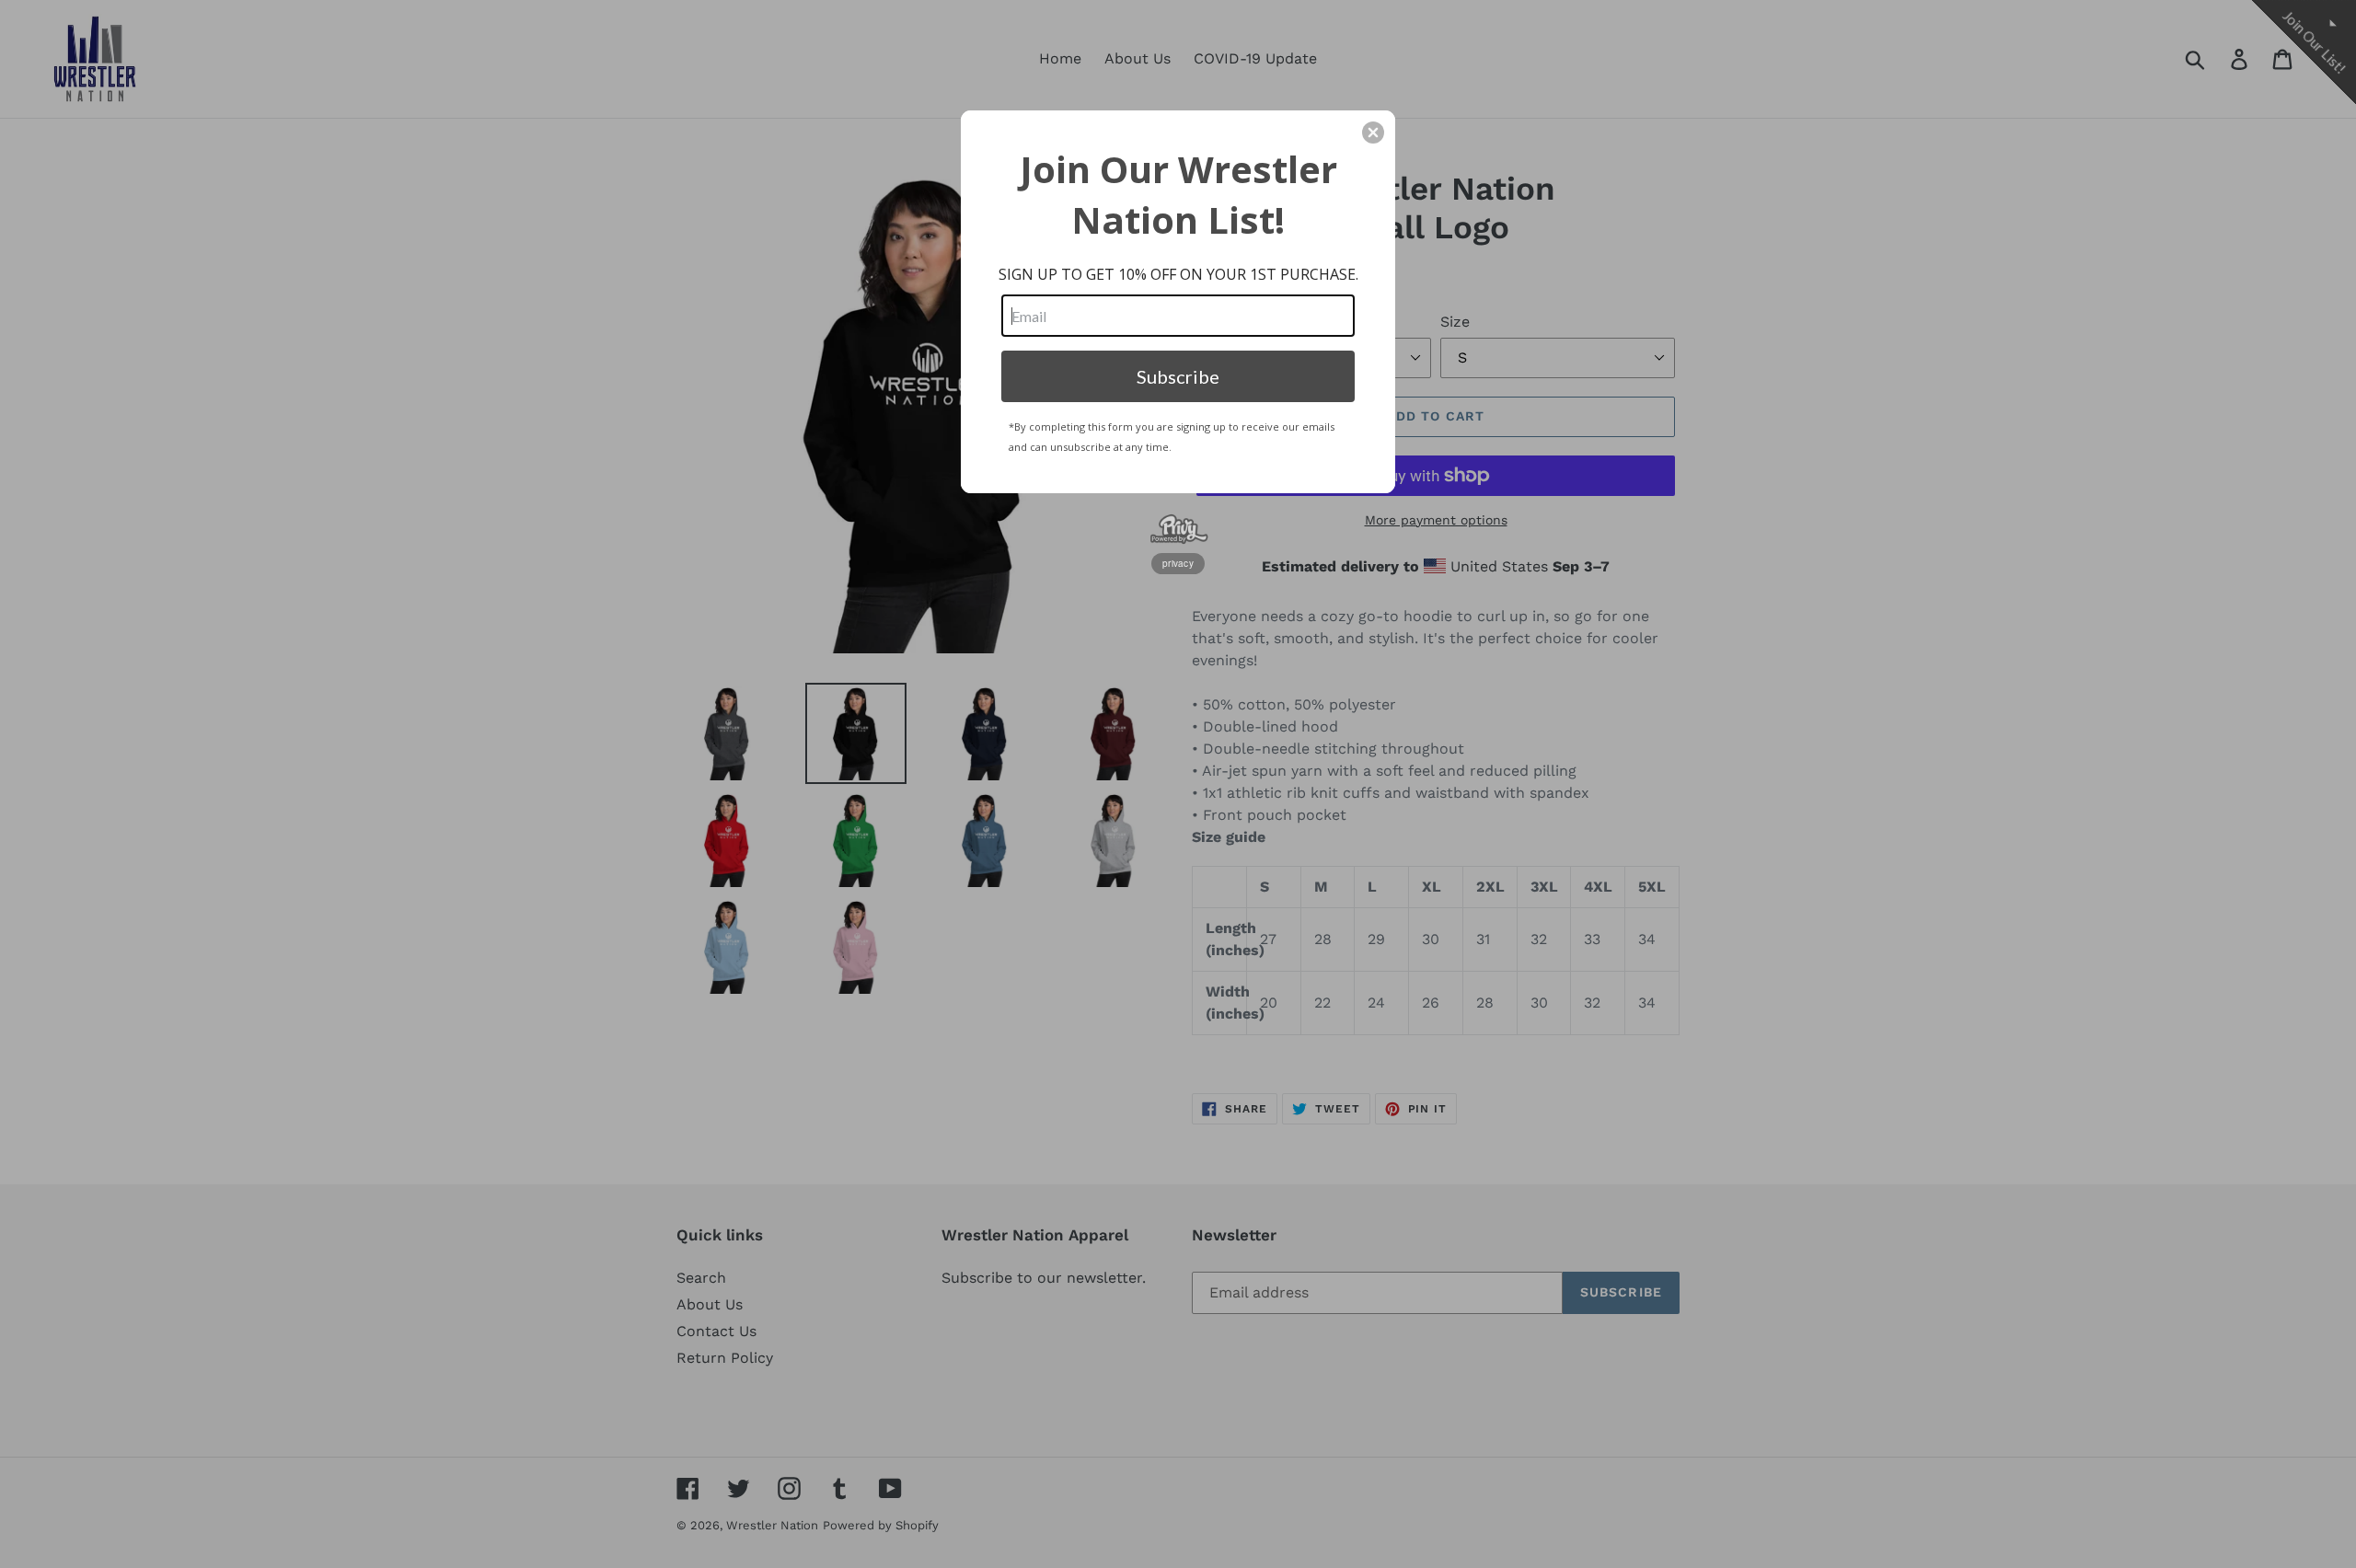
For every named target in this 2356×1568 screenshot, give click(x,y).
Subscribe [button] (1178, 376)
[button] (1373, 133)
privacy (1178, 563)
